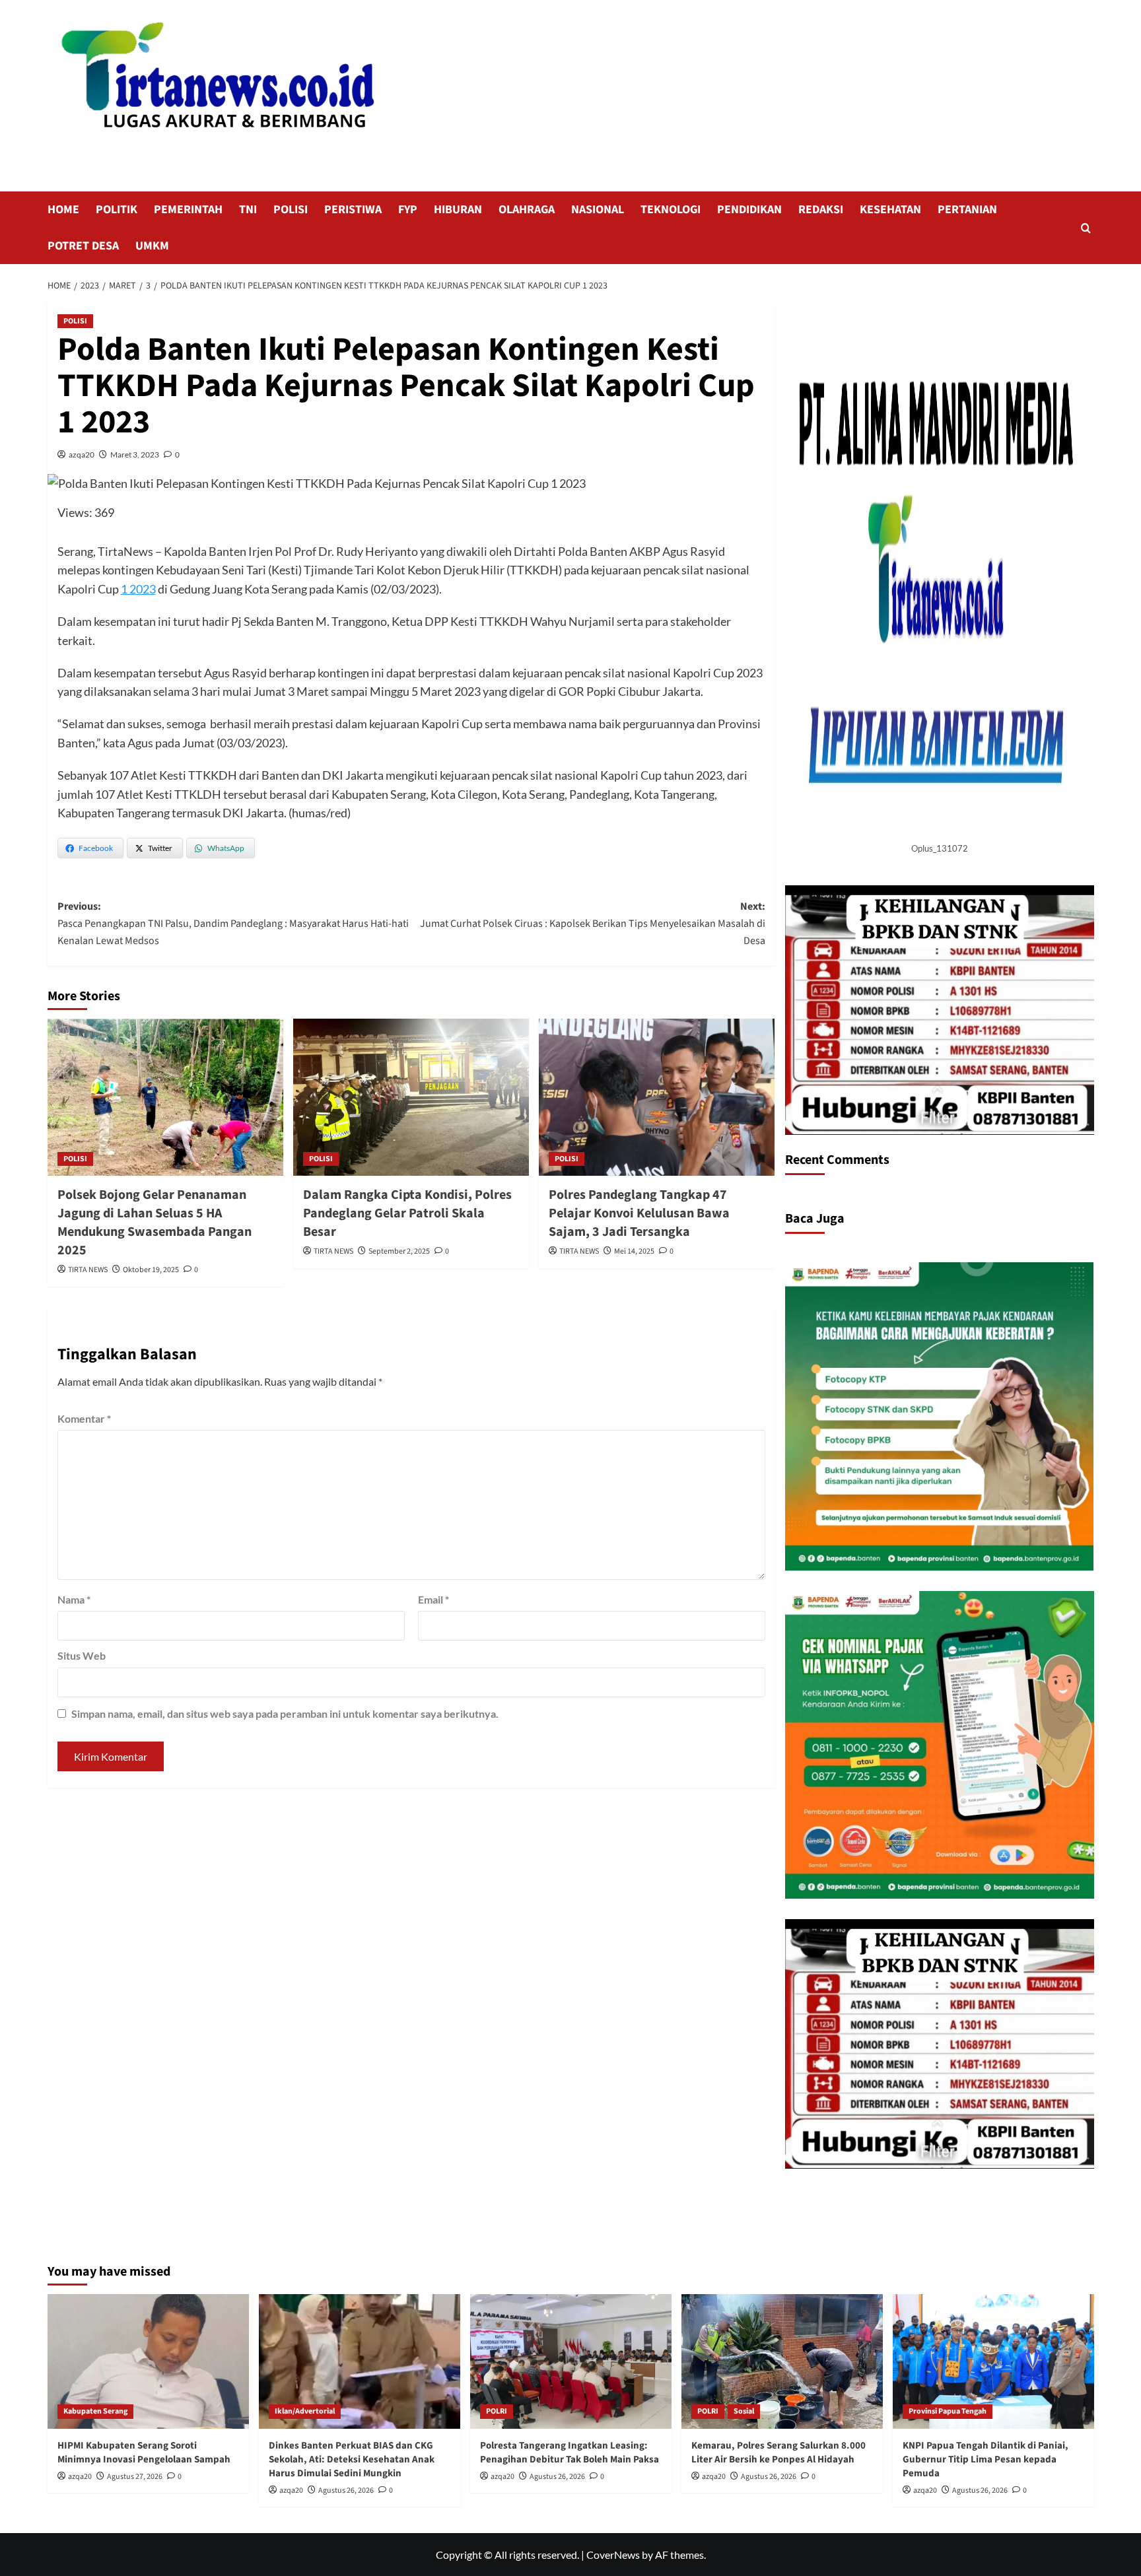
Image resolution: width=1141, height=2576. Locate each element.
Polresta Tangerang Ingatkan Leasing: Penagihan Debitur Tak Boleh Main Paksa (570, 2453)
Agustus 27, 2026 (135, 2477)
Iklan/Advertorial (305, 2411)
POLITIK (117, 210)
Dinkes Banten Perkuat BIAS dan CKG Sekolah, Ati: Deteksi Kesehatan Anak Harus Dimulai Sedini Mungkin (352, 2459)
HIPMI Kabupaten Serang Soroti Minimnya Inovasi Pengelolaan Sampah (144, 2453)
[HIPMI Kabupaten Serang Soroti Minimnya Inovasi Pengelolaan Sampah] (148, 2361)
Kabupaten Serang (95, 2411)
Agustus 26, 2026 (346, 2491)
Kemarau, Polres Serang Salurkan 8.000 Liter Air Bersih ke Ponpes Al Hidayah (778, 2453)
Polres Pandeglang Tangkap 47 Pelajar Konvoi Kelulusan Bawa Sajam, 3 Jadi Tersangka (639, 1213)
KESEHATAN (890, 210)
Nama (74, 1599)
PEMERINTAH (188, 210)
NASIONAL (598, 210)
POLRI (497, 2411)
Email (433, 1599)
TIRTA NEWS (88, 1270)
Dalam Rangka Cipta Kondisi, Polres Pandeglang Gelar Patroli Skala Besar (407, 1213)
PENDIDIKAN (749, 210)
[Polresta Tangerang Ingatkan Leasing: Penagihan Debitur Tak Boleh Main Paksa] (571, 2361)
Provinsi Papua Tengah (948, 2411)
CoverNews (613, 2555)
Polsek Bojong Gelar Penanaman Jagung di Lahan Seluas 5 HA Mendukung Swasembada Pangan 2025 (155, 1223)
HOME (63, 210)
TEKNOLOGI (671, 210)
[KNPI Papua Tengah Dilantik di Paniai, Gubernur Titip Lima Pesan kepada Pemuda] (993, 2361)
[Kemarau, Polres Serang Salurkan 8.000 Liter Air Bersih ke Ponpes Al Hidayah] (782, 2361)
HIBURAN (458, 210)
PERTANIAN (967, 210)
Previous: (233, 923)
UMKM (152, 246)
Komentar (84, 1418)
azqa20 (82, 455)
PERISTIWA (353, 210)
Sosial (744, 2411)
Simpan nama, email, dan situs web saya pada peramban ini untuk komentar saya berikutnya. (285, 1713)
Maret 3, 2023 (135, 455)
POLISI (291, 210)
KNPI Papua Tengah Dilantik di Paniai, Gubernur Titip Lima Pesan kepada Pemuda (985, 2459)
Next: (593, 923)
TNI (248, 210)
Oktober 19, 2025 (151, 1270)
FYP (408, 210)
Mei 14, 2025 (634, 1251)
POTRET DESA (83, 246)
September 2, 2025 (399, 1251)
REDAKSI (821, 210)
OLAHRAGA (527, 210)
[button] (1086, 228)
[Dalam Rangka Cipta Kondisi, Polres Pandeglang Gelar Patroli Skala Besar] (411, 1097)
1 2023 (138, 589)
